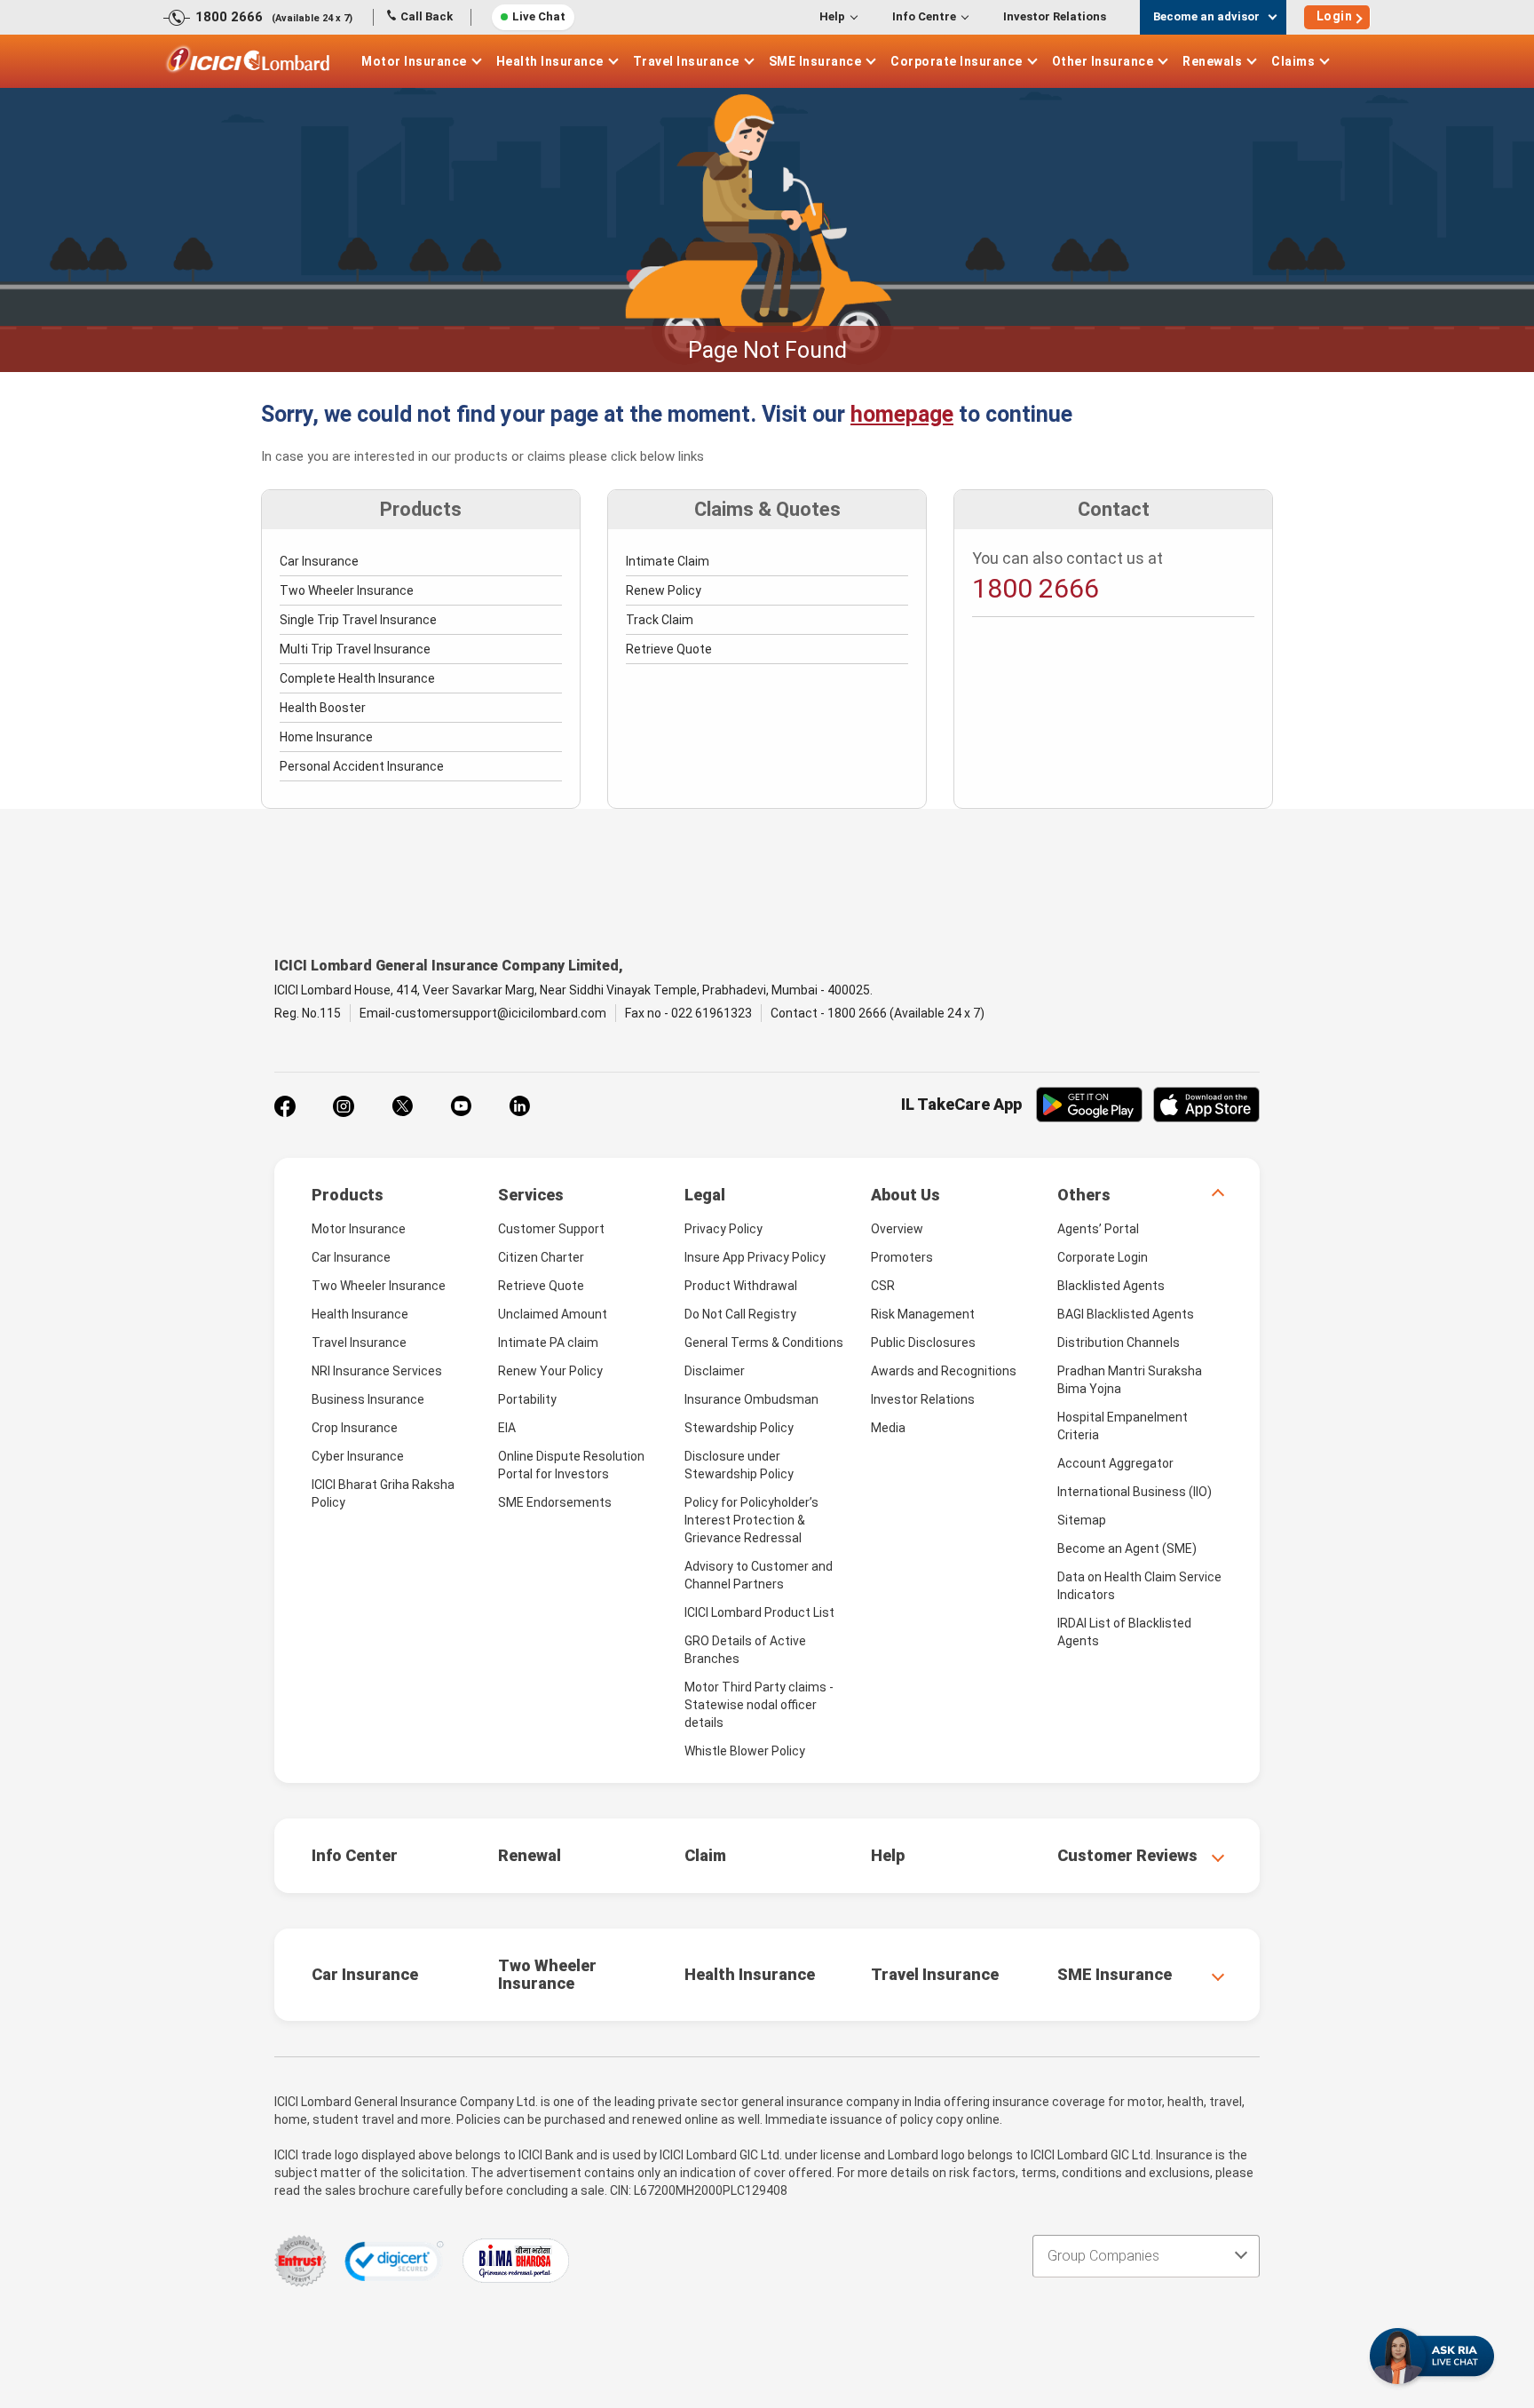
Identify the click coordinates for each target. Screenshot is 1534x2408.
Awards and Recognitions (944, 1371)
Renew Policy (664, 590)
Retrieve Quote (669, 649)
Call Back (427, 16)
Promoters (902, 1257)
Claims (1293, 61)
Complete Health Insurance (357, 678)
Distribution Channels (1119, 1343)
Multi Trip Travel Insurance (355, 649)
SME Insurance (815, 61)
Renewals (1212, 61)
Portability (527, 1399)
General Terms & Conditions (764, 1343)
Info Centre (924, 16)
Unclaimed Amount (553, 1314)
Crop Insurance (355, 1428)
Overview (897, 1229)
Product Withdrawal (741, 1286)
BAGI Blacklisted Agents (1126, 1314)
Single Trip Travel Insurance (358, 620)
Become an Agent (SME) (1127, 1549)
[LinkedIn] (519, 1106)
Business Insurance (368, 1399)
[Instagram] (344, 1106)
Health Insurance (550, 61)
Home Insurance (326, 737)
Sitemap (1082, 1520)
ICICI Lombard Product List (759, 1612)
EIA (507, 1428)
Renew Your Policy (550, 1371)
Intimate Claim (668, 561)
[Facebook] (285, 1106)
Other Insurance (1103, 61)
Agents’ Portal (1098, 1229)
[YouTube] (461, 1106)
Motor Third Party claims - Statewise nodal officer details (759, 1705)
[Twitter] (402, 1106)
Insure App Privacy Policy (755, 1257)
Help (832, 16)
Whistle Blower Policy (745, 1751)
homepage (902, 414)
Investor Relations (1055, 16)
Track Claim (660, 620)
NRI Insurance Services (377, 1371)
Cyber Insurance (358, 1456)
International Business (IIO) (1135, 1492)
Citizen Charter (541, 1257)
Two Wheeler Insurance (347, 590)
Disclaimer (715, 1371)
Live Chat (539, 16)
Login (1335, 16)
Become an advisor (1206, 16)
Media (888, 1428)
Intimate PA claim (548, 1343)
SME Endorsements (555, 1502)
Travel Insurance (686, 61)
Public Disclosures (923, 1343)
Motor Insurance (414, 61)
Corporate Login (1103, 1257)
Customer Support (551, 1229)
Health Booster (323, 708)
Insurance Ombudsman (751, 1399)
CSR (883, 1286)
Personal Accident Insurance (362, 766)
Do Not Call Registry (740, 1314)
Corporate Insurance (957, 61)
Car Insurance (319, 561)
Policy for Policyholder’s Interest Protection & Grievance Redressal (751, 1520)
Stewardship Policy (739, 1428)
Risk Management (923, 1314)
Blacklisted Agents (1111, 1286)
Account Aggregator (1115, 1463)
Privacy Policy (724, 1229)
